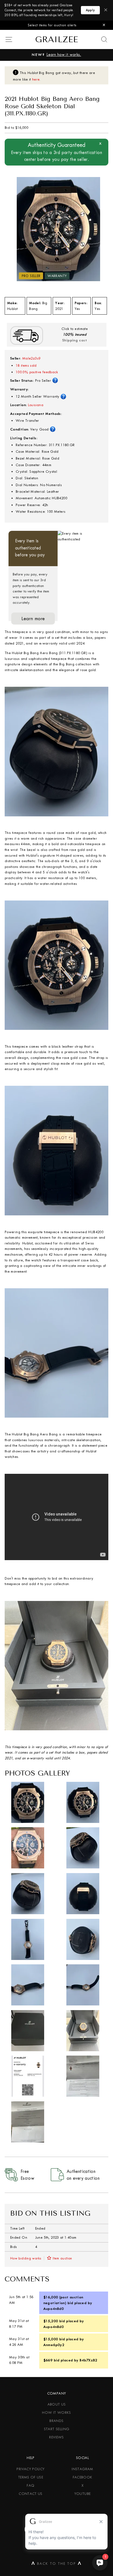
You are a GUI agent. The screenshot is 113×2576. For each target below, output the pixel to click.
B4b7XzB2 (88, 2360)
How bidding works (26, 2258)
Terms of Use (31, 2477)
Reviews (56, 2437)
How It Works (56, 2413)
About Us (57, 2404)
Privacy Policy (30, 2469)
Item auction (62, 2258)
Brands (56, 2421)
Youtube (83, 2494)
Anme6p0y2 (54, 2345)
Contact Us (31, 2494)
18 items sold (26, 365)
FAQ (30, 2485)
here (36, 79)
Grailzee (56, 39)
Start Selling (57, 2429)
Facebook (83, 2477)
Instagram (82, 2469)
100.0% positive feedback (37, 372)
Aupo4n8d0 (53, 2309)
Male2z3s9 (31, 358)
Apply (91, 10)
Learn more (33, 619)
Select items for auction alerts (52, 25)
